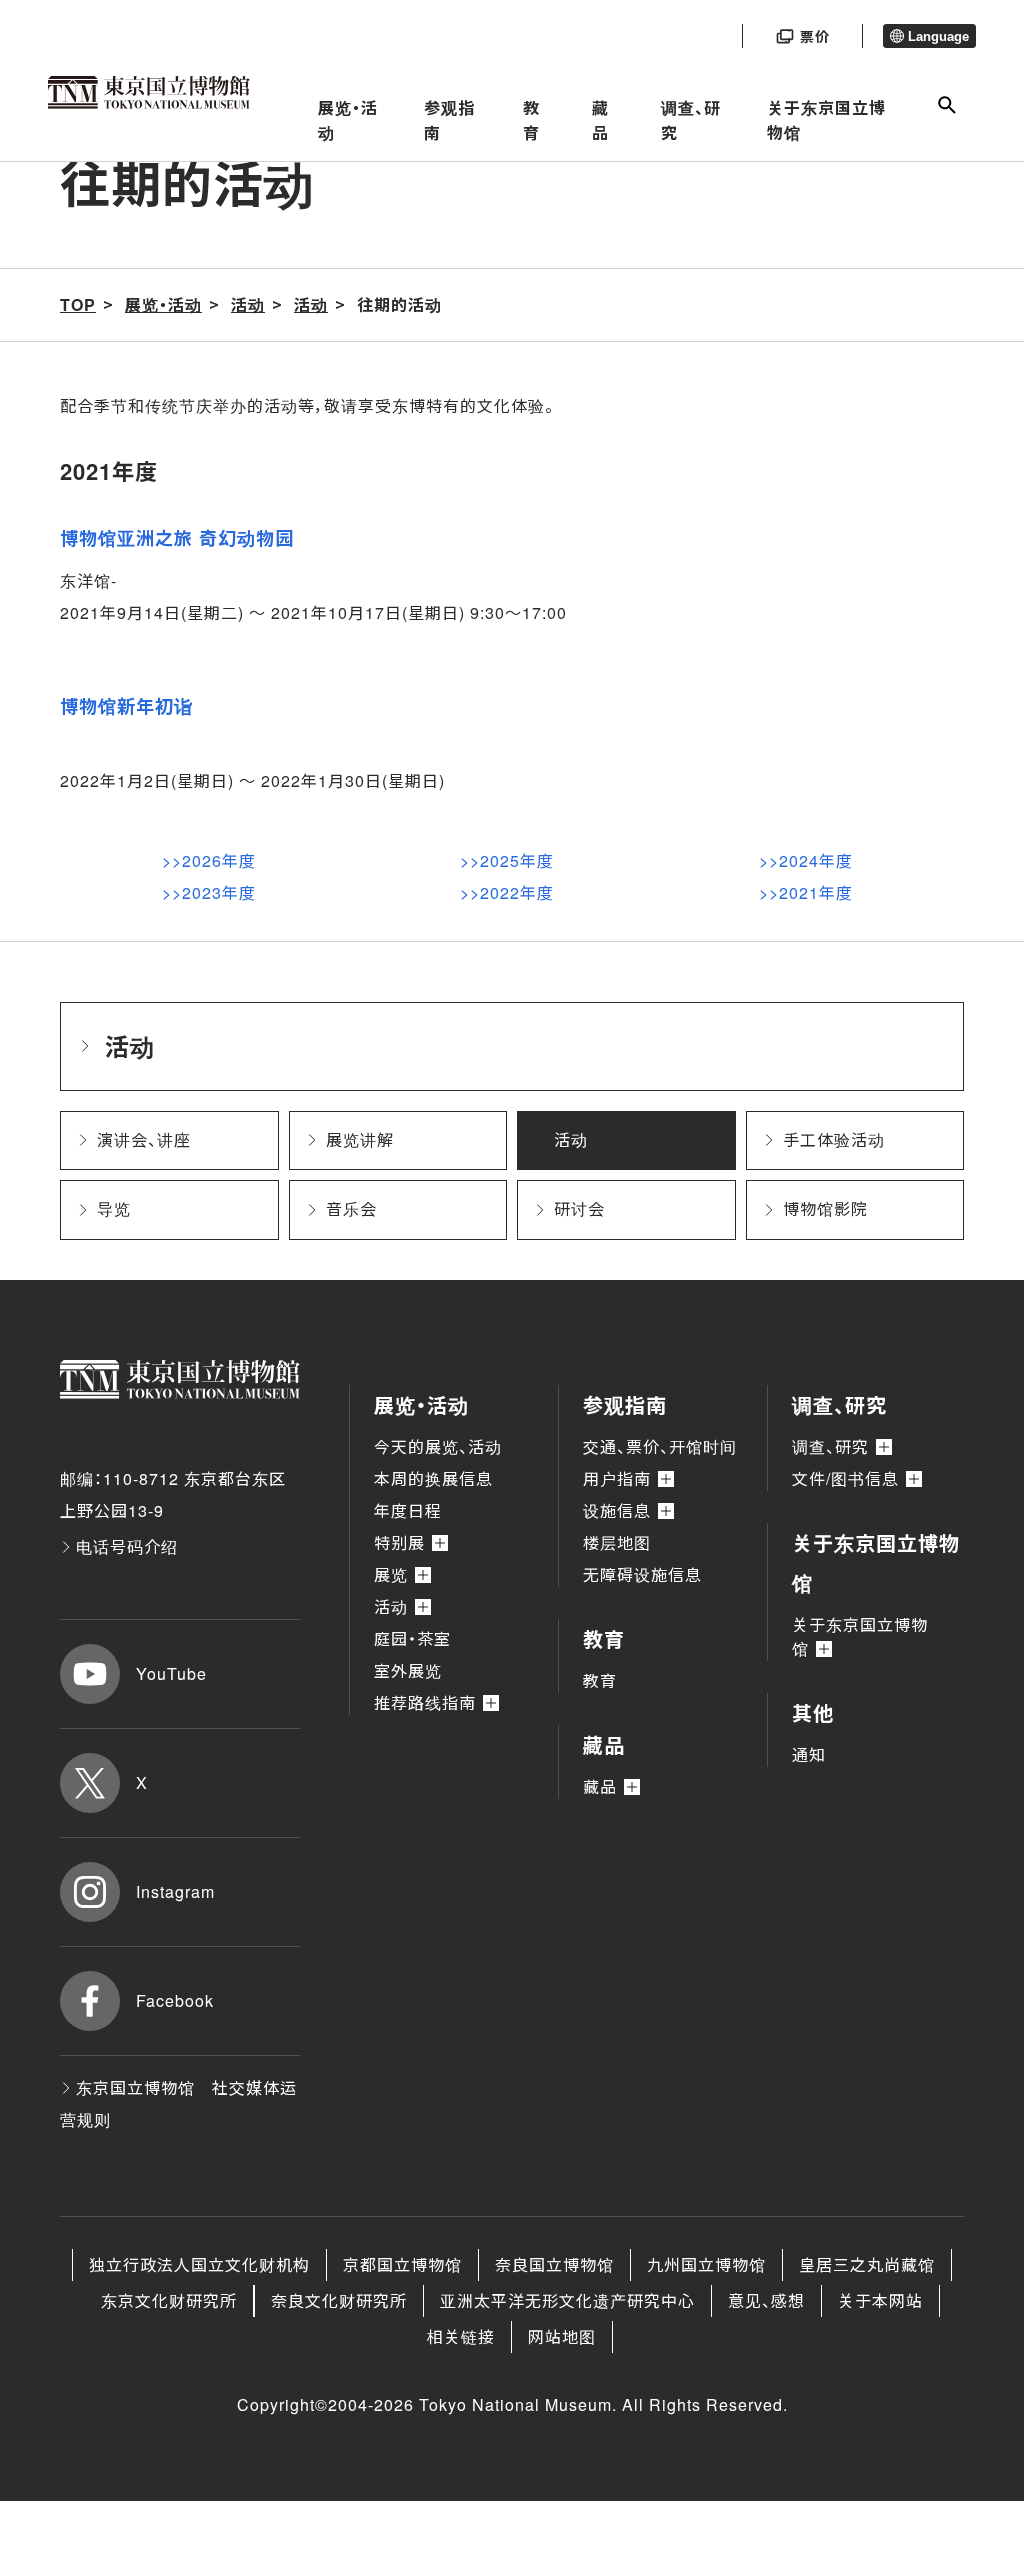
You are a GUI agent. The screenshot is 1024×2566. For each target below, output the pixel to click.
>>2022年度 (507, 892)
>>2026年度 (209, 860)
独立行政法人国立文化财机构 (199, 2264)
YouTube (171, 1673)
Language (938, 36)
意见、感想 (766, 2300)
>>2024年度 (806, 860)
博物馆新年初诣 (126, 706)
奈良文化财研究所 (339, 2300)
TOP (78, 304)
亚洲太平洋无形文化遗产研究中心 (567, 2300)
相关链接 (461, 2336)
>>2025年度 (507, 860)
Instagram (175, 1891)
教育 (531, 120)
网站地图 (562, 2336)
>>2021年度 (806, 892)
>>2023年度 (209, 892)
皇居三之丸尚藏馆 (867, 2264)
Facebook (175, 2000)
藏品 (600, 120)
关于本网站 (880, 2300)
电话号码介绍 (127, 1546)
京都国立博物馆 (402, 2264)
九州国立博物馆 (706, 2264)
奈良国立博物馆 (554, 2264)
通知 (809, 1754)
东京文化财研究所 (169, 2300)
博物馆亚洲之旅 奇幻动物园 (177, 538)
